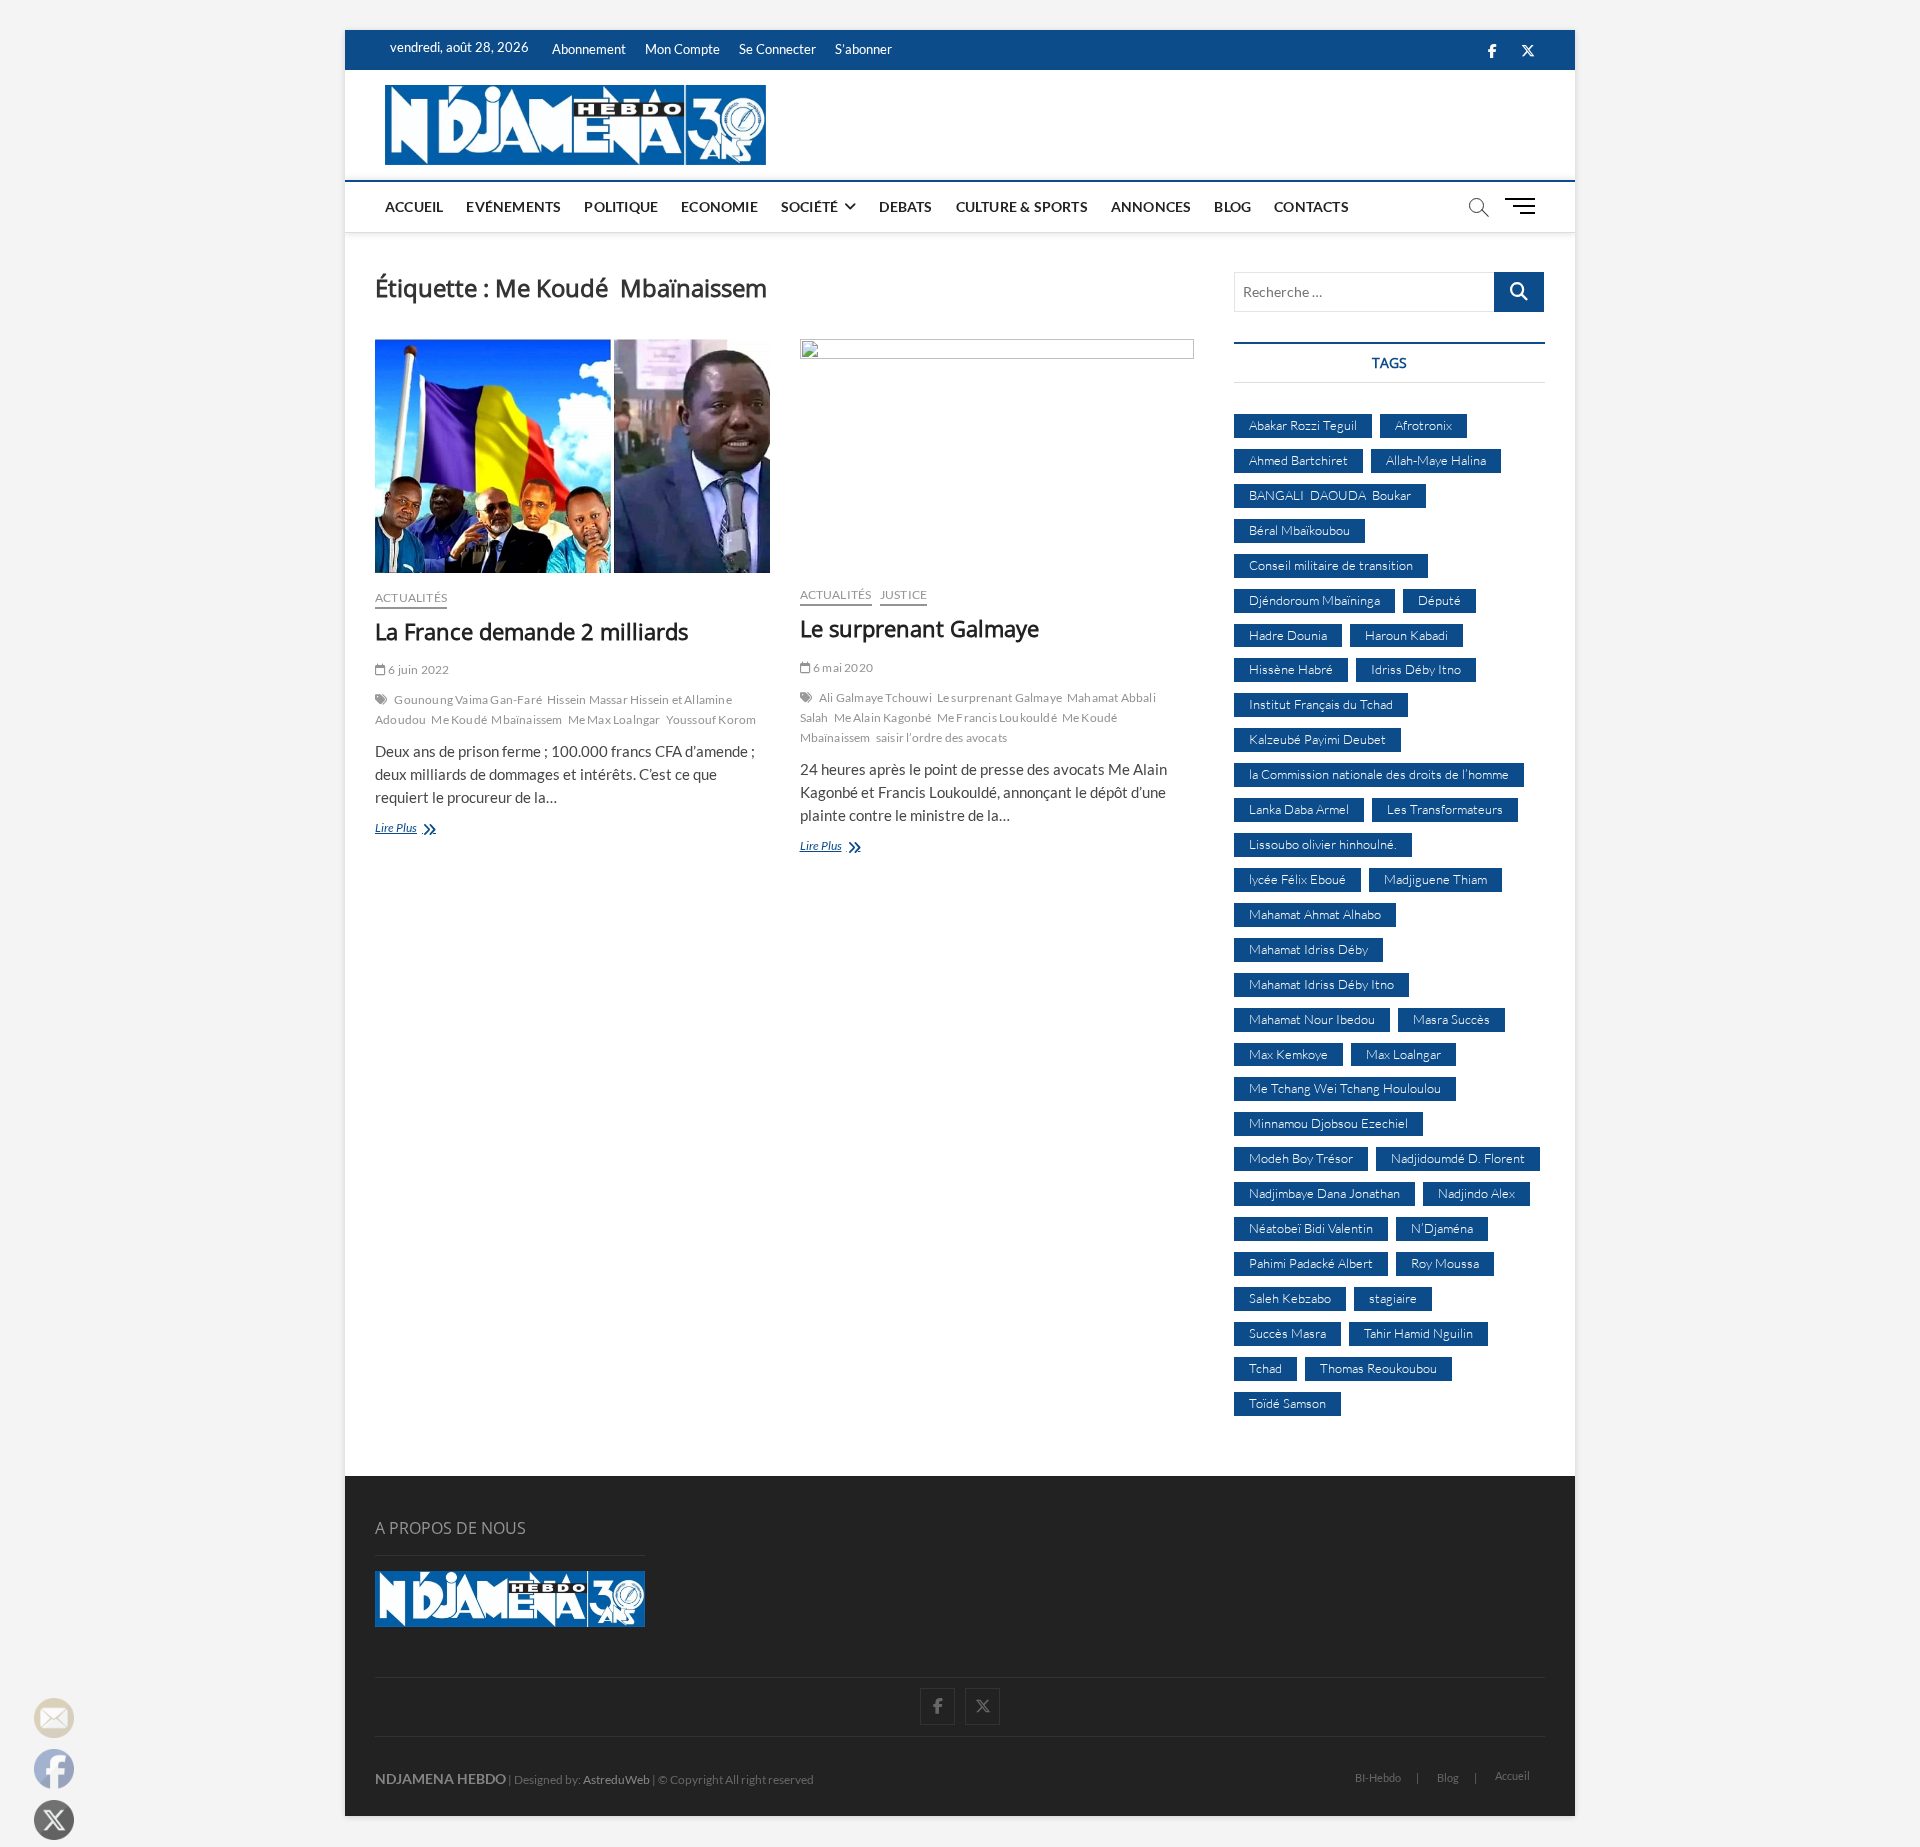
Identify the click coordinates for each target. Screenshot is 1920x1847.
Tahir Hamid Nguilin (1418, 1333)
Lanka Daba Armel (1299, 809)
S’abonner (863, 49)
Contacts (1311, 206)
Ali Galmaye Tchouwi (875, 697)
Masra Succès (1451, 1019)
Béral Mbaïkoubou (1299, 530)
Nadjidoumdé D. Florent (1458, 1158)
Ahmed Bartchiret (1298, 460)
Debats (905, 206)
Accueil (414, 206)
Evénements (513, 206)
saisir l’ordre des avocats (941, 737)
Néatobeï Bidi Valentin (1311, 1228)
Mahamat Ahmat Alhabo (1315, 914)
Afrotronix (1423, 425)
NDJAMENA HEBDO (440, 1778)
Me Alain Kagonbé (883, 717)
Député (1439, 600)
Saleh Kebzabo (1290, 1298)
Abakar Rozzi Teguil (1303, 425)
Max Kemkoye (1288, 1054)
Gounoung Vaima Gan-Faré (468, 699)
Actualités (411, 597)
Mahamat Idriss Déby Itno (1321, 984)
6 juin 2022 (417, 669)
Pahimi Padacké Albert (1311, 1263)
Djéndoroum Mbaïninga (1314, 600)
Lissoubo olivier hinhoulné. (1323, 844)
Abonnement (589, 49)
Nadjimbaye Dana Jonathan (1324, 1193)
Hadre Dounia (1288, 635)
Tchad (1265, 1368)
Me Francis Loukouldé (997, 717)
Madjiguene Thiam (1435, 879)
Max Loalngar (1403, 1054)
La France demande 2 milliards (531, 631)
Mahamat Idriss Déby (1308, 949)
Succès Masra (1287, 1333)
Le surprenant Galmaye (919, 628)
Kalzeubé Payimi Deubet (1317, 739)
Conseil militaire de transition (1331, 565)
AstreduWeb (616, 1779)
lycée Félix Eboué (1297, 879)
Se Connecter (777, 49)
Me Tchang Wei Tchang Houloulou (1345, 1088)
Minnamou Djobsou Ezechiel (1328, 1123)
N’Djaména (1442, 1228)
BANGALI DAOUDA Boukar (1330, 495)
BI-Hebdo (1378, 1777)
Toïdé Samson (1287, 1403)
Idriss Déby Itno (1416, 669)
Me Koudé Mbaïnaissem (496, 719)
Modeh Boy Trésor (1301, 1158)
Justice (903, 594)
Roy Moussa (1445, 1263)
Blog (1232, 206)
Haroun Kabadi (1406, 635)
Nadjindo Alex (1476, 1193)
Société (809, 206)
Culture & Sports (1022, 206)
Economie (719, 206)
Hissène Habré (1291, 669)
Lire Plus (418, 829)
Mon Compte (682, 49)
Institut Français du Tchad (1321, 704)
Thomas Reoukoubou (1378, 1368)
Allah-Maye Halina (1436, 460)
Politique (621, 206)
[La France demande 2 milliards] (572, 456)
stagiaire (1393, 1298)
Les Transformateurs (1445, 809)
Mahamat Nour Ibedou (1312, 1019)
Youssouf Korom (711, 719)
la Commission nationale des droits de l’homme (1379, 774)
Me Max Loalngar (614, 719)
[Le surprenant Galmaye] (997, 454)
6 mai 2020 (842, 667)
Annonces (1151, 206)
